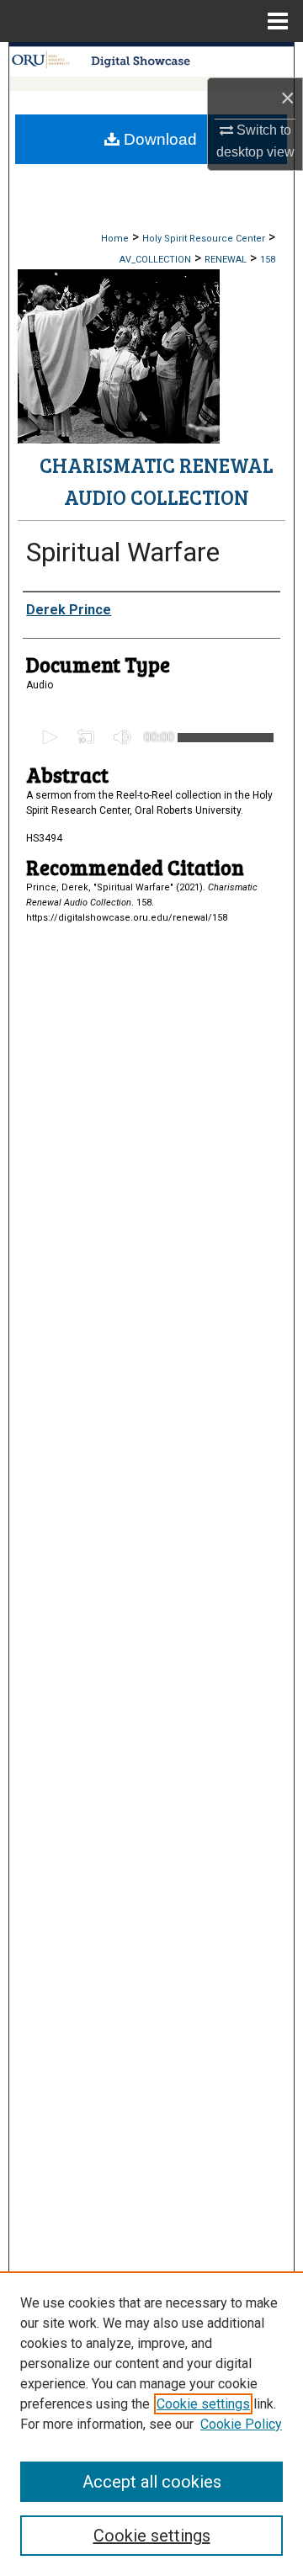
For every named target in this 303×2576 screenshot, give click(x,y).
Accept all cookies (152, 2482)
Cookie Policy (241, 2424)
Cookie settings (203, 2404)
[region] (151, 2424)
